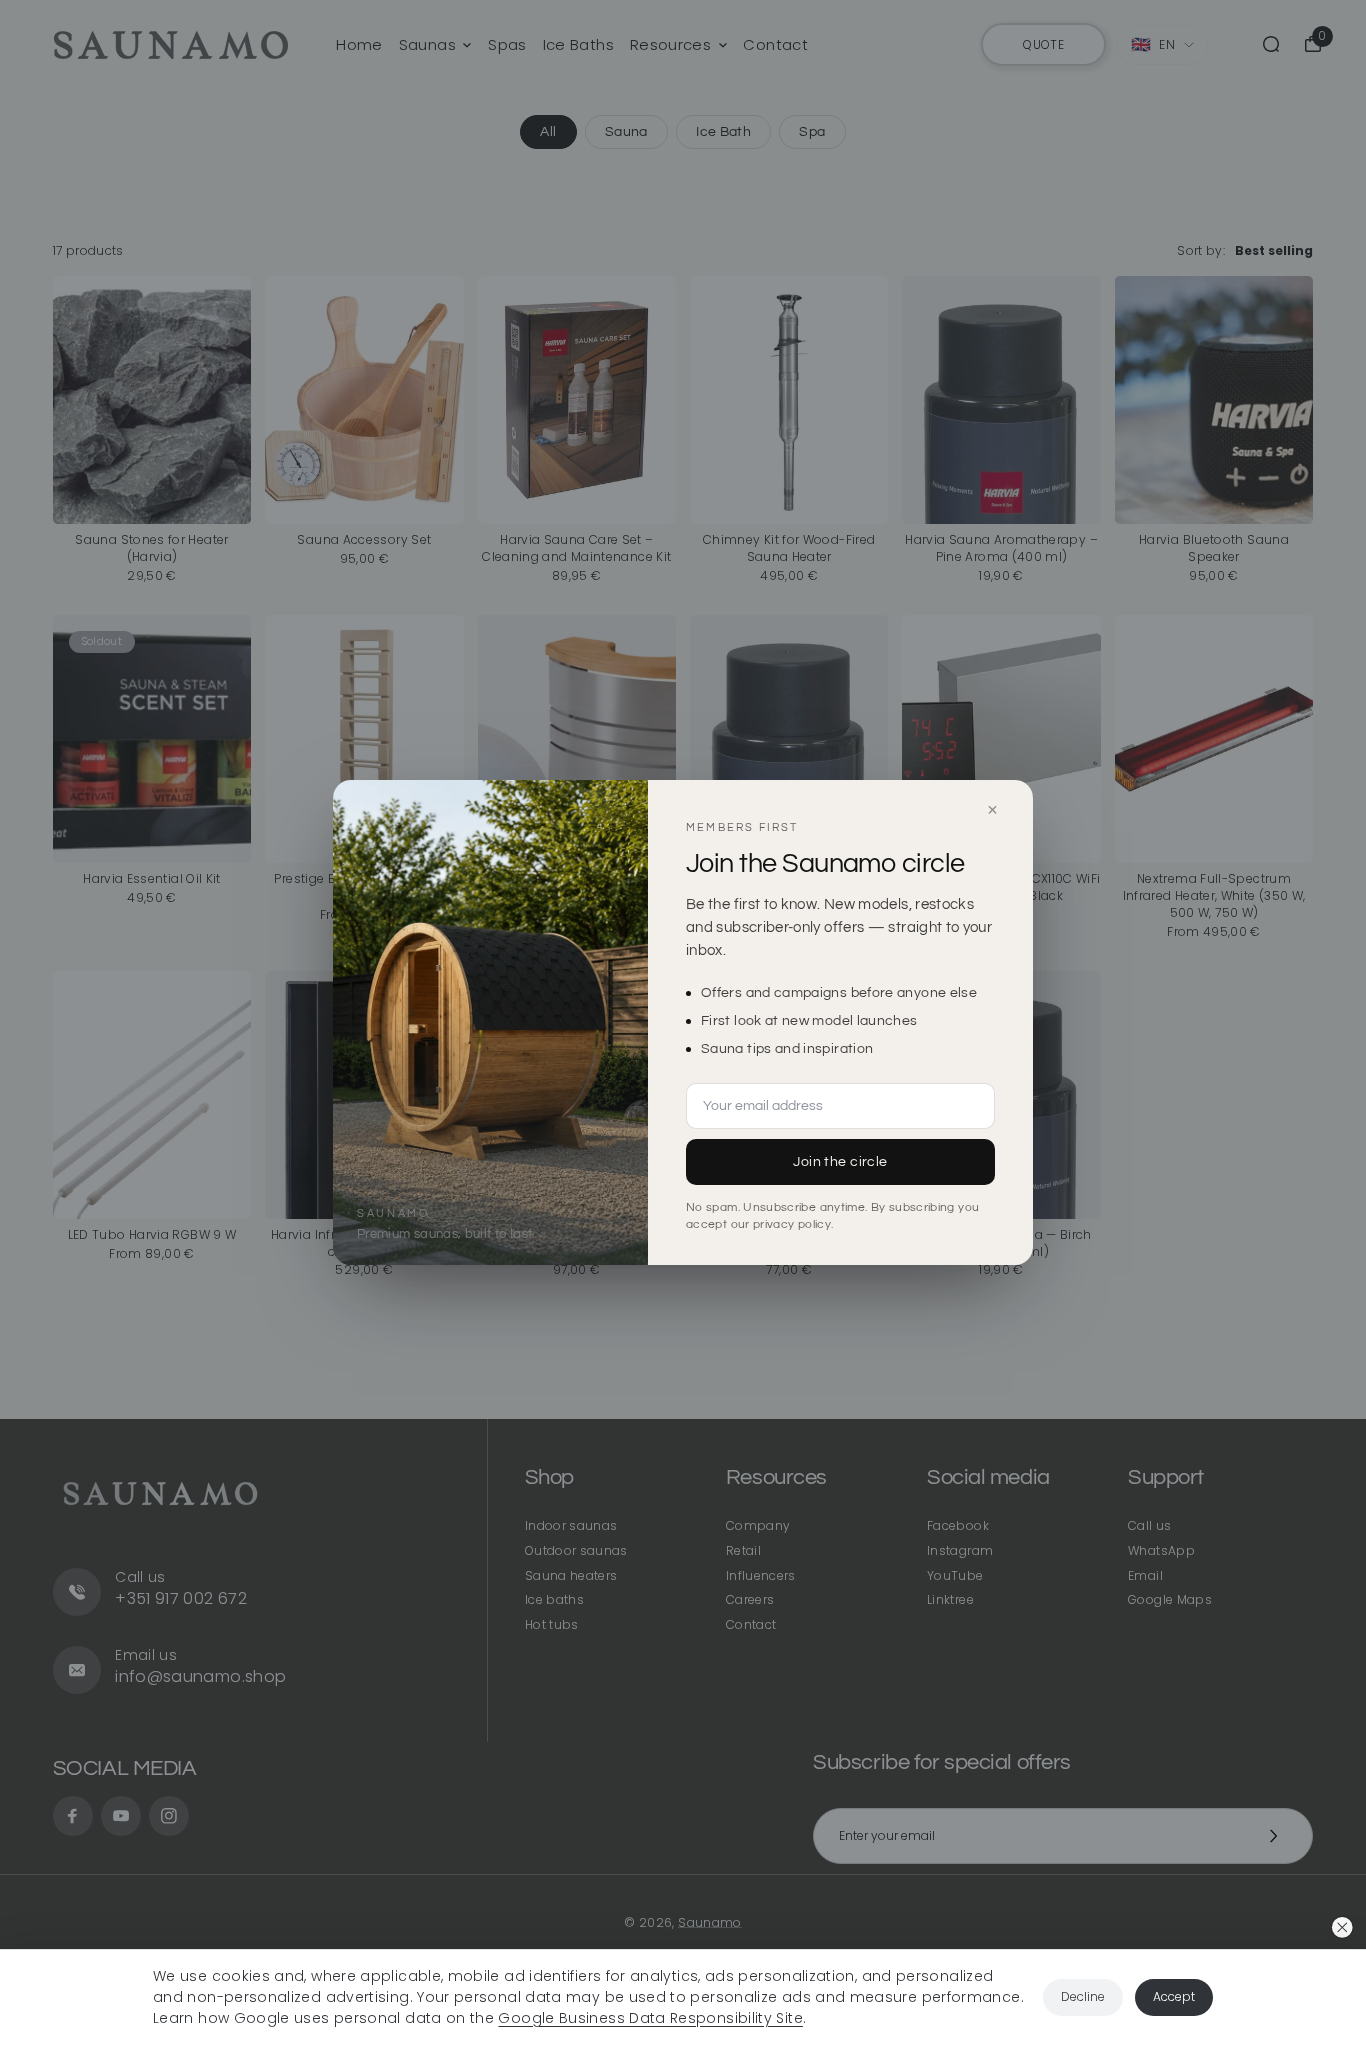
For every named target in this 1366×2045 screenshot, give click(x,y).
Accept (1174, 1996)
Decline (1083, 1996)
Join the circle (840, 1162)
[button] (1342, 1927)
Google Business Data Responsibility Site (650, 2018)
